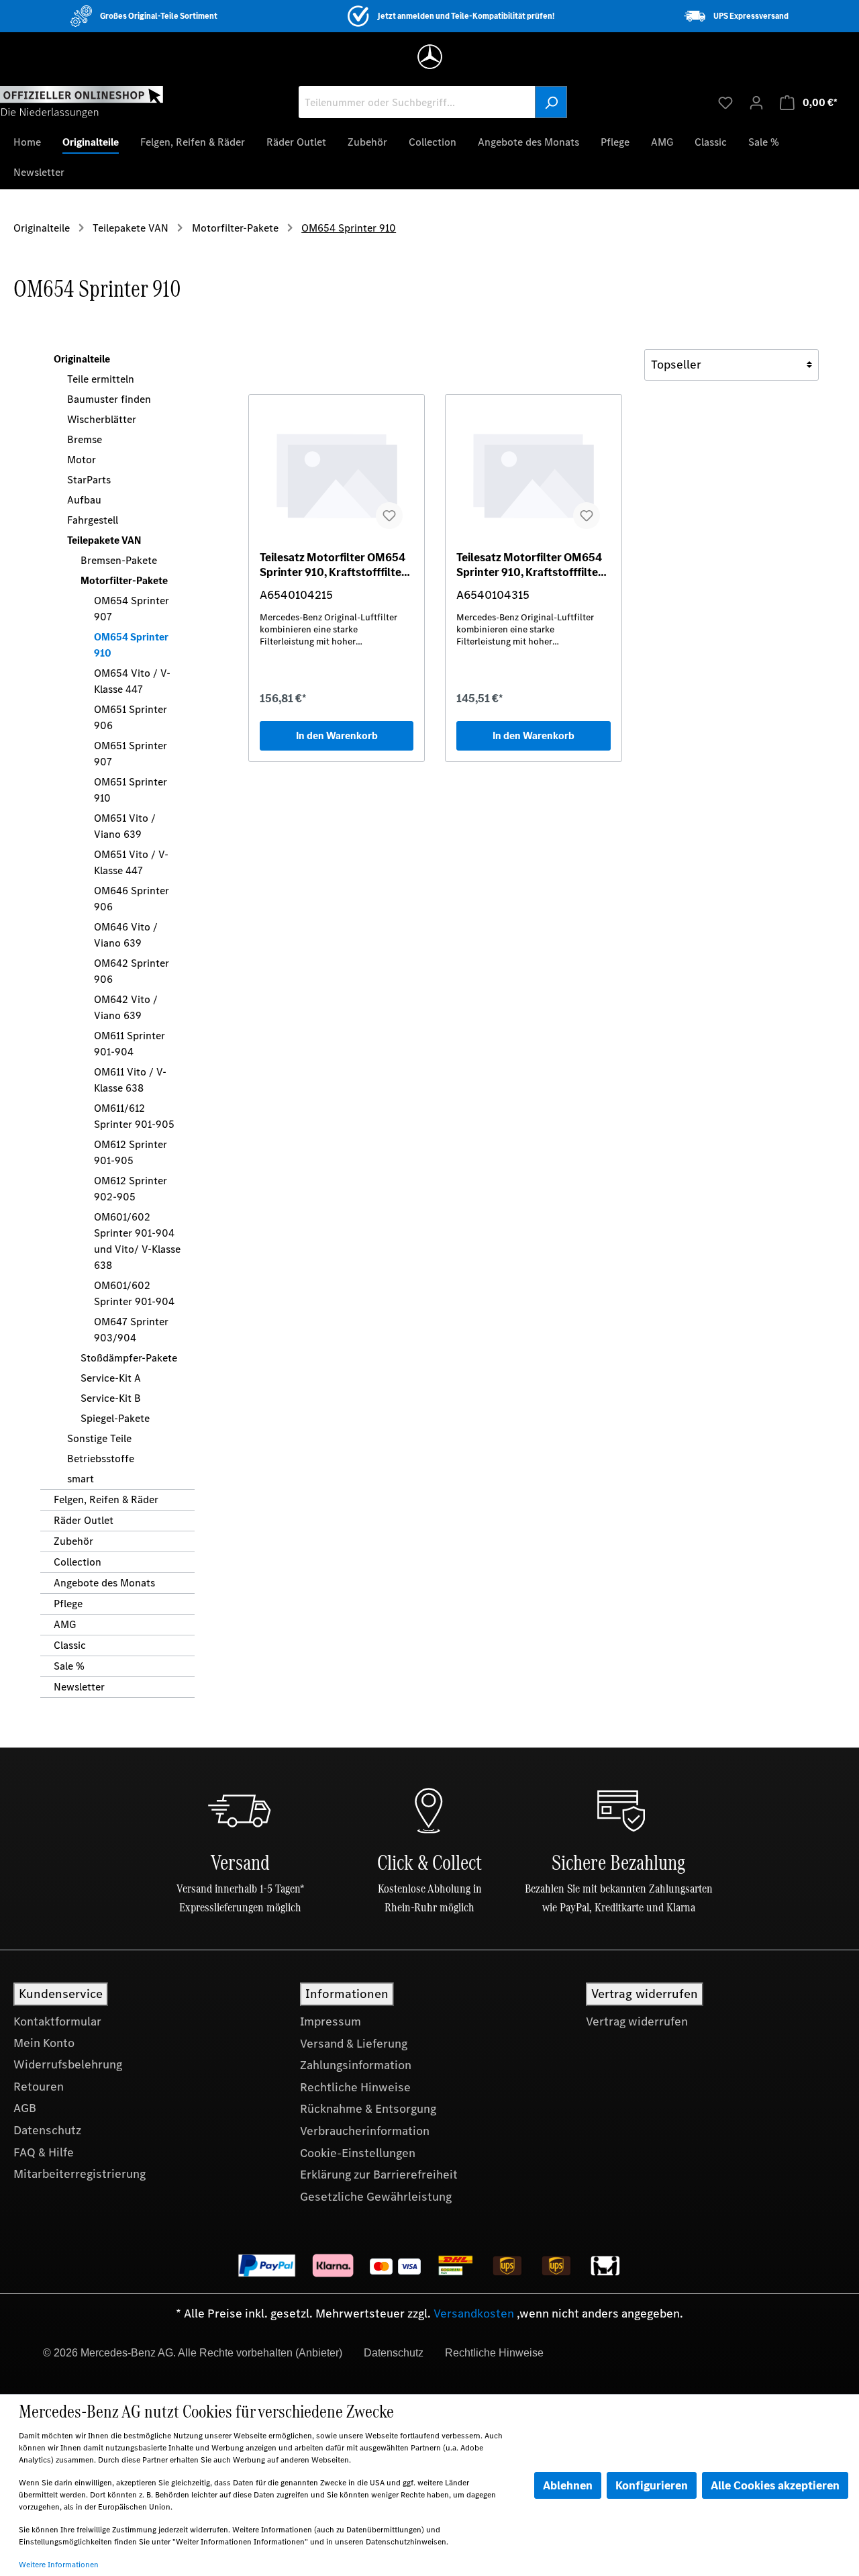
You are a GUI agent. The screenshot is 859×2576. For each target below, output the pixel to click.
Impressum (331, 2021)
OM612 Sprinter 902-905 (131, 1189)
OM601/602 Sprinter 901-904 (134, 1293)
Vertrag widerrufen (637, 2021)
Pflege (68, 1604)
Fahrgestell (93, 520)
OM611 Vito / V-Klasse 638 (130, 1080)
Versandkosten (474, 2313)
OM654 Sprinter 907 (132, 609)
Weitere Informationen (59, 2565)
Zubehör (73, 1541)
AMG (65, 1624)
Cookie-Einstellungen (358, 2153)
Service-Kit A (111, 1378)
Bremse (85, 439)
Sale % (69, 1666)
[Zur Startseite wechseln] (82, 101)
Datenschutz (47, 2130)
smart (81, 1479)
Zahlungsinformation (356, 2065)
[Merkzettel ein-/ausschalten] (389, 516)
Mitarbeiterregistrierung (80, 2174)
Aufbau (84, 500)
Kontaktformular (57, 2021)
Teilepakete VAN (104, 540)
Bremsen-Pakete (119, 560)
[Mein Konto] (756, 102)
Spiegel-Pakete (115, 1418)
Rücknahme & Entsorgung (368, 2109)
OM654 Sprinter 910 (131, 645)
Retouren (39, 2087)
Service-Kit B (111, 1398)
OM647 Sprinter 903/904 (131, 1330)
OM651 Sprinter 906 (131, 717)
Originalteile (82, 359)
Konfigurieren (652, 2485)
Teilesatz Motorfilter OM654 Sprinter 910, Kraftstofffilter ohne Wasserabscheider (333, 565)
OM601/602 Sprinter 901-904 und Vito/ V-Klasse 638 (137, 1241)
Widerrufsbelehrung (68, 2064)
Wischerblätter (102, 419)
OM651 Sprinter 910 (131, 790)
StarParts (89, 480)
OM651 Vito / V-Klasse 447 (131, 862)
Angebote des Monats (104, 1583)
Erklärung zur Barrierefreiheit (379, 2175)
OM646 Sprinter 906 (132, 899)
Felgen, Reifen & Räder (106, 1499)
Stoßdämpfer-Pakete (129, 1358)
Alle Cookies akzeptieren (775, 2485)
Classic (70, 1645)
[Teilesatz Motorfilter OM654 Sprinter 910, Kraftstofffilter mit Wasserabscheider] (533, 473)
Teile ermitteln (101, 379)
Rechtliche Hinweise (355, 2087)
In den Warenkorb (337, 735)
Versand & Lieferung (354, 2044)
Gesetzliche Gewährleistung (376, 2197)
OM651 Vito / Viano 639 (125, 826)
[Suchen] (551, 102)
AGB (25, 2108)
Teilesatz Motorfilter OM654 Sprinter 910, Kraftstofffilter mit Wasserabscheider (529, 565)
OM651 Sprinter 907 (131, 754)
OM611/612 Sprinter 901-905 (134, 1116)
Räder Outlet (84, 1520)
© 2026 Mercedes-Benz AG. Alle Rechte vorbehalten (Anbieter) (193, 2353)
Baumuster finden (109, 399)
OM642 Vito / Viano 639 (126, 1007)
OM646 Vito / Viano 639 (126, 935)
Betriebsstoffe (101, 1459)
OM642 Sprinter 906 (132, 971)
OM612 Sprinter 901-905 (131, 1152)
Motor (82, 460)
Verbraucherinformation (365, 2131)
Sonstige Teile (99, 1438)
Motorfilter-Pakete (124, 580)
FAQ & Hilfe (44, 2152)
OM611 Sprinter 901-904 (130, 1044)
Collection (78, 1562)
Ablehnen (568, 2485)
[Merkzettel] (725, 102)
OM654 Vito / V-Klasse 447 (132, 681)
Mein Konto (44, 2043)
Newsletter (79, 1687)
